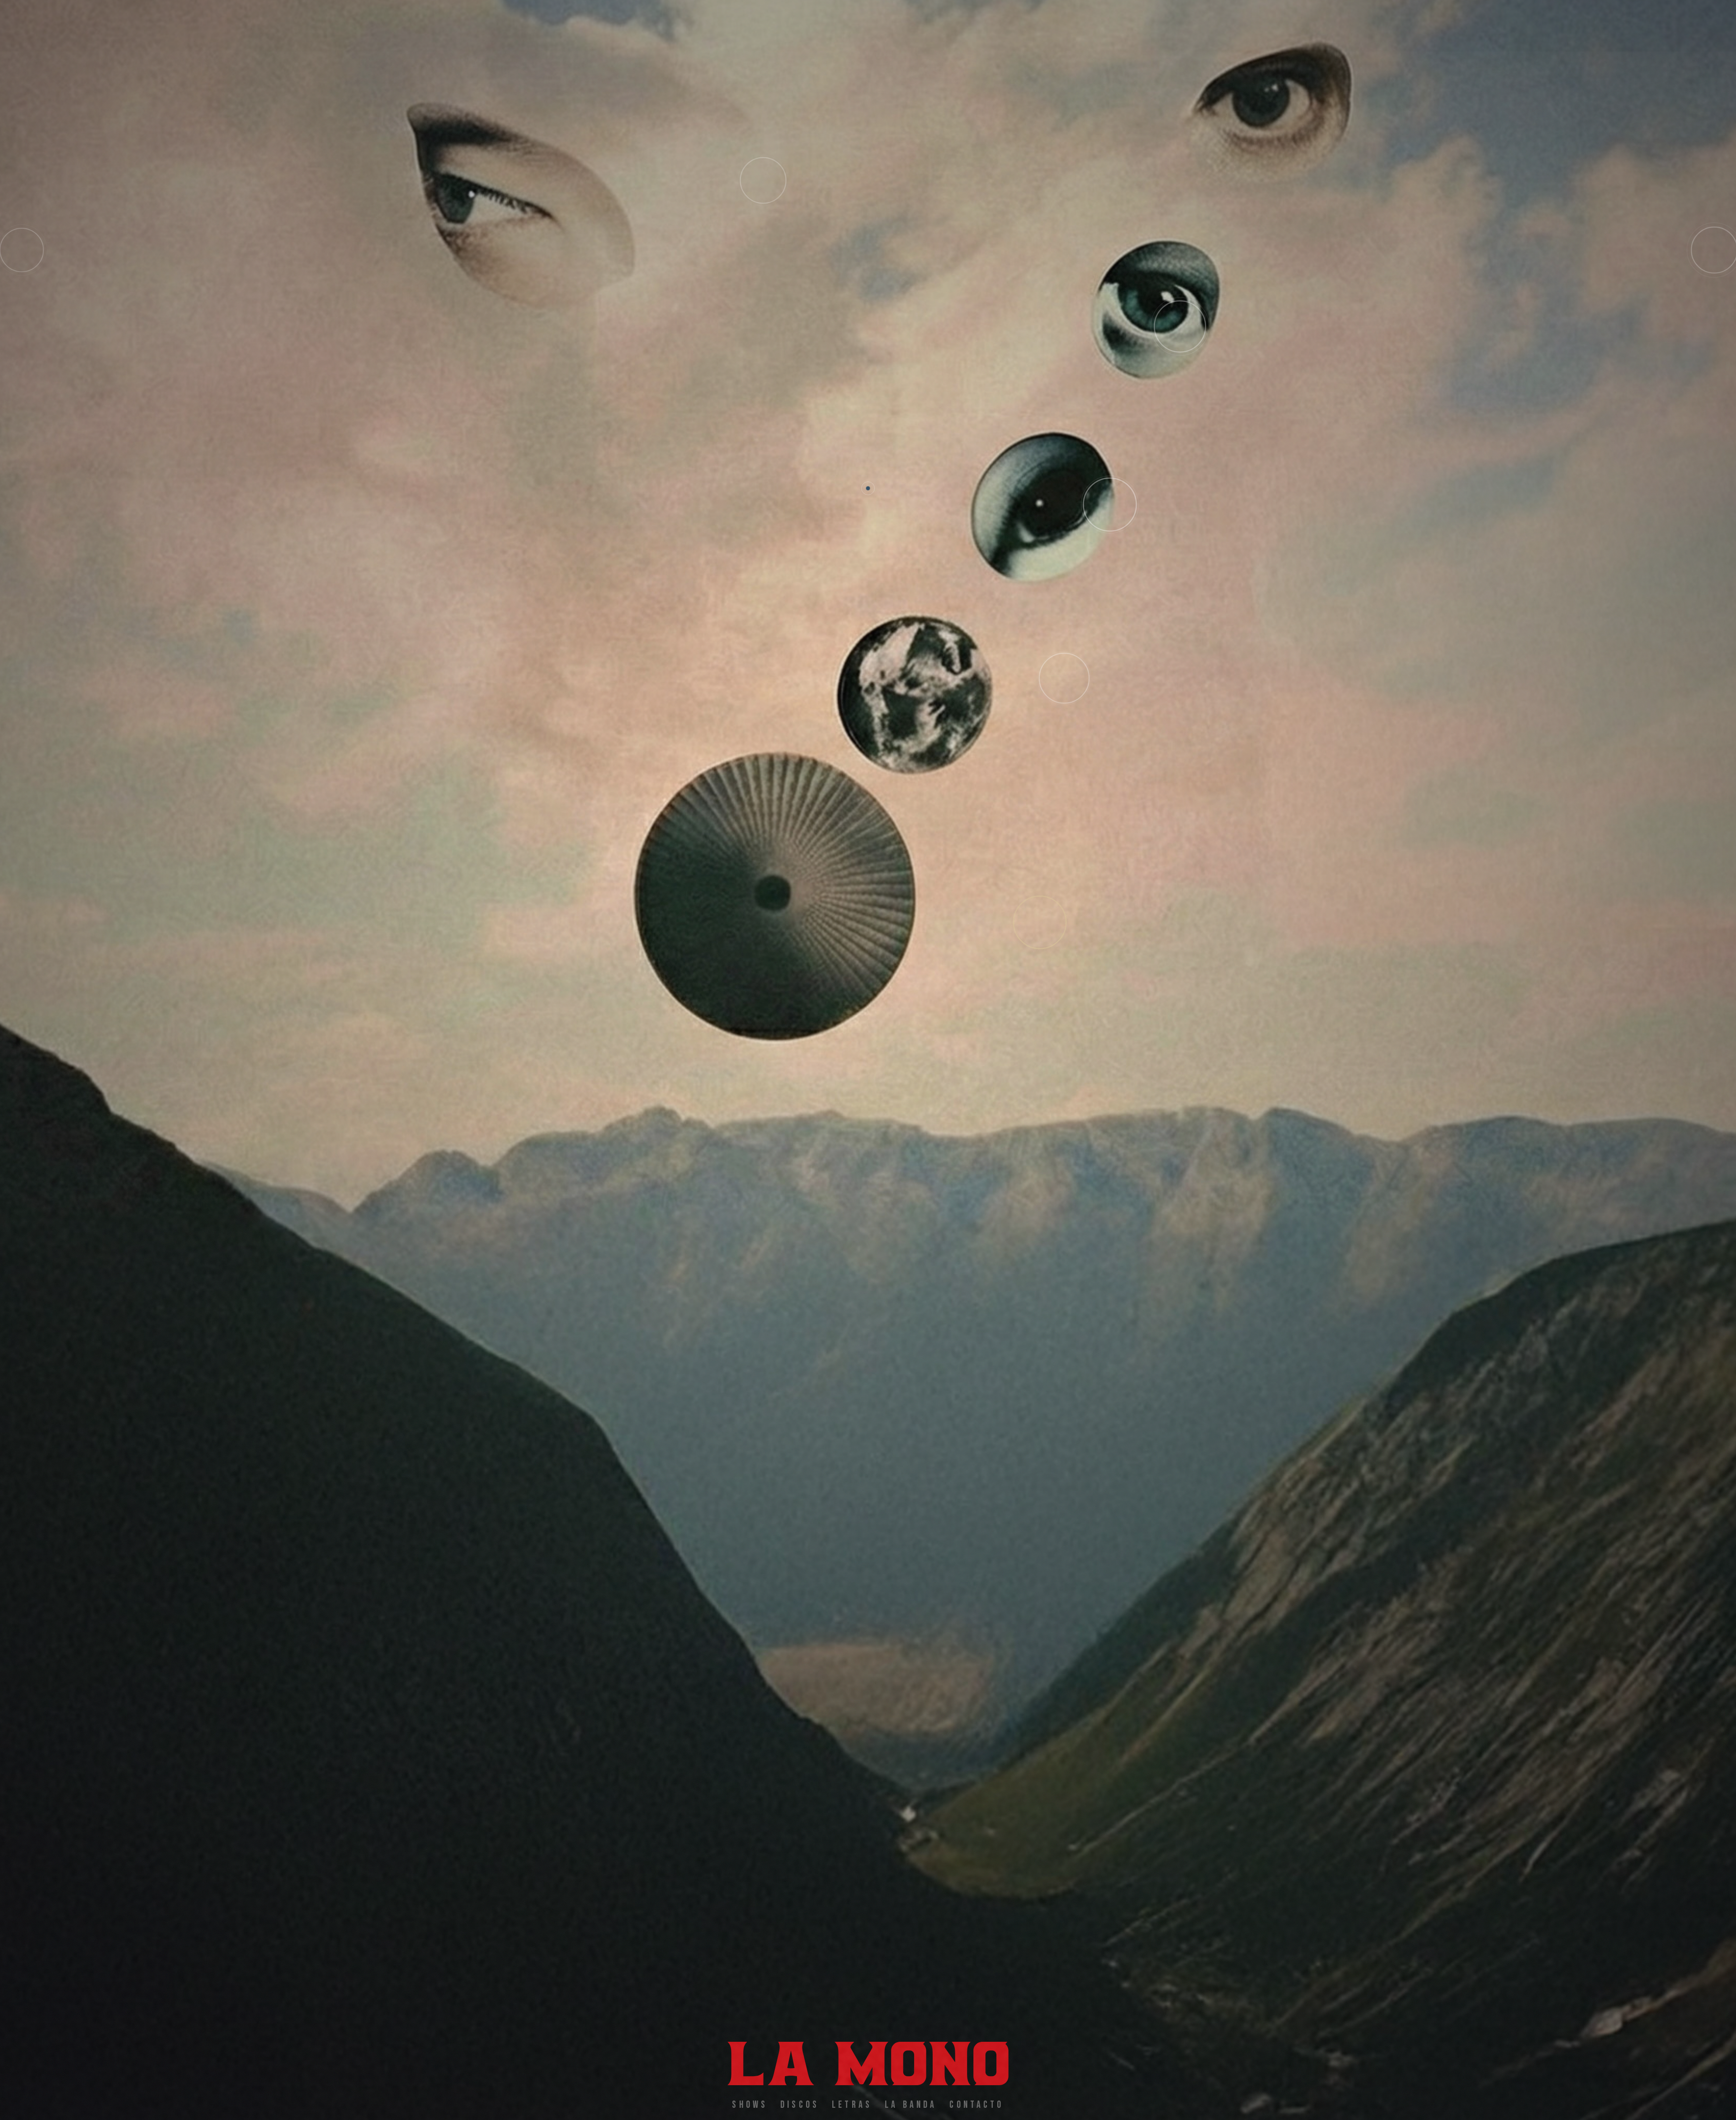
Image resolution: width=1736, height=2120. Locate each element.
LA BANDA (911, 2105)
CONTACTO (976, 2105)
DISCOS (800, 2105)
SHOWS (750, 2105)
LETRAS (852, 2105)
